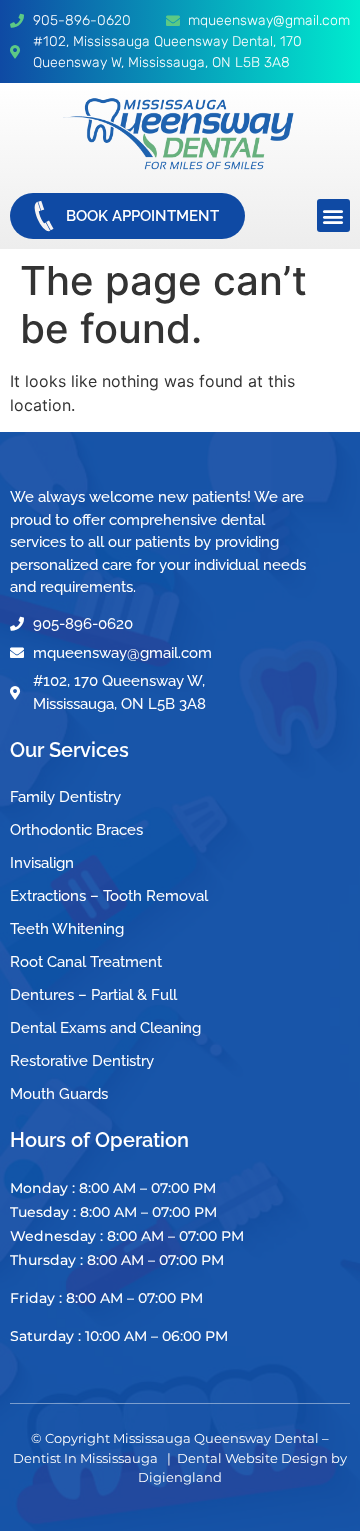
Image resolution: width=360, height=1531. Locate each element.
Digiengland (180, 1477)
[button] (333, 215)
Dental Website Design (252, 1458)
